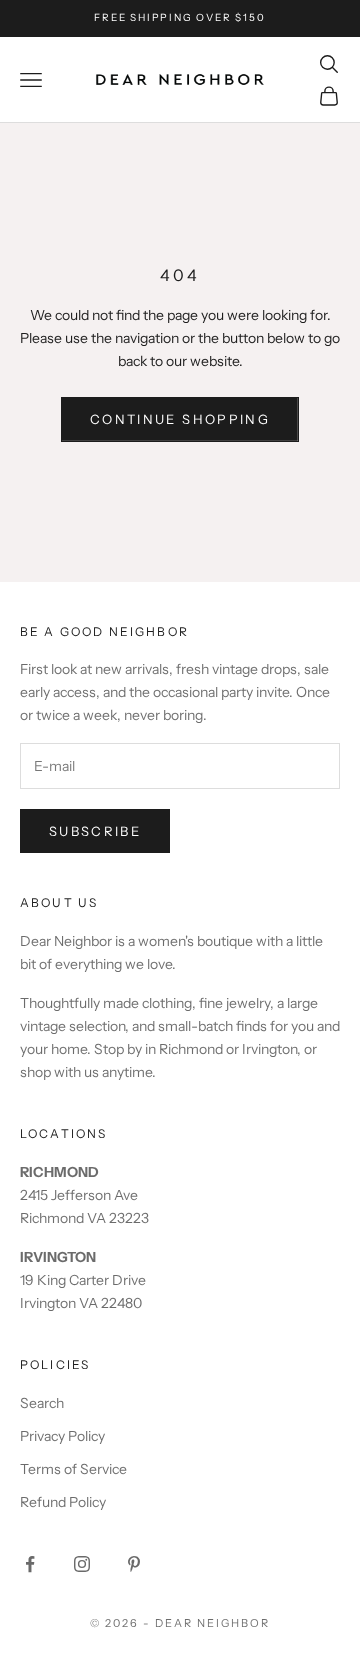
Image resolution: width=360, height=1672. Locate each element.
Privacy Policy (62, 1436)
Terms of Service (73, 1469)
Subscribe (95, 831)
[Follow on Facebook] (30, 1564)
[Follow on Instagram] (82, 1564)
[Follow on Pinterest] (134, 1564)
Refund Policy (63, 1502)
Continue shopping (180, 419)
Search (42, 1403)
